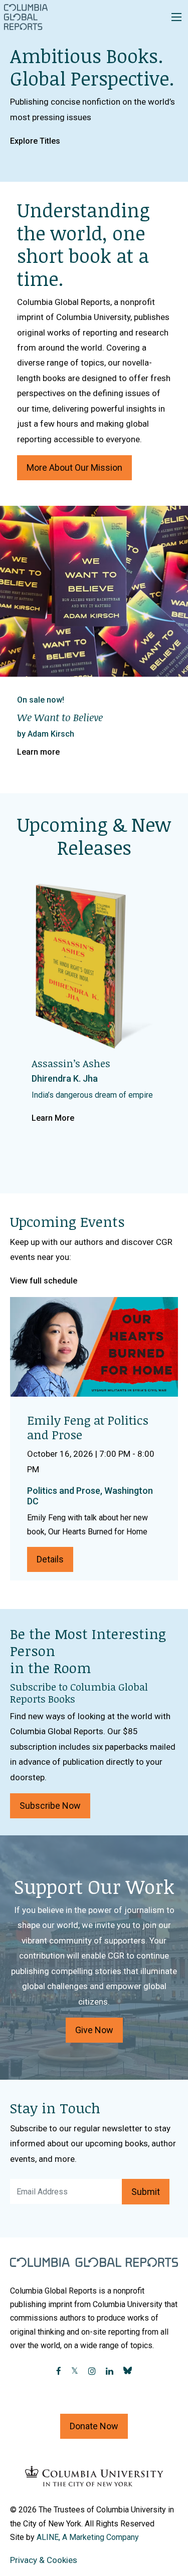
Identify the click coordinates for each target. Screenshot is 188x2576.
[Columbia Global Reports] (26, 17)
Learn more (38, 752)
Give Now (94, 2030)
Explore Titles (35, 141)
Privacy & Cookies (44, 2560)
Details (50, 1559)
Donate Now (94, 2426)
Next (170, 632)
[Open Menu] (176, 17)
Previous (18, 632)
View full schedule (44, 1281)
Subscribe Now (50, 1806)
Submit (146, 2192)
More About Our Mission (74, 467)
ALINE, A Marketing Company (88, 2537)
